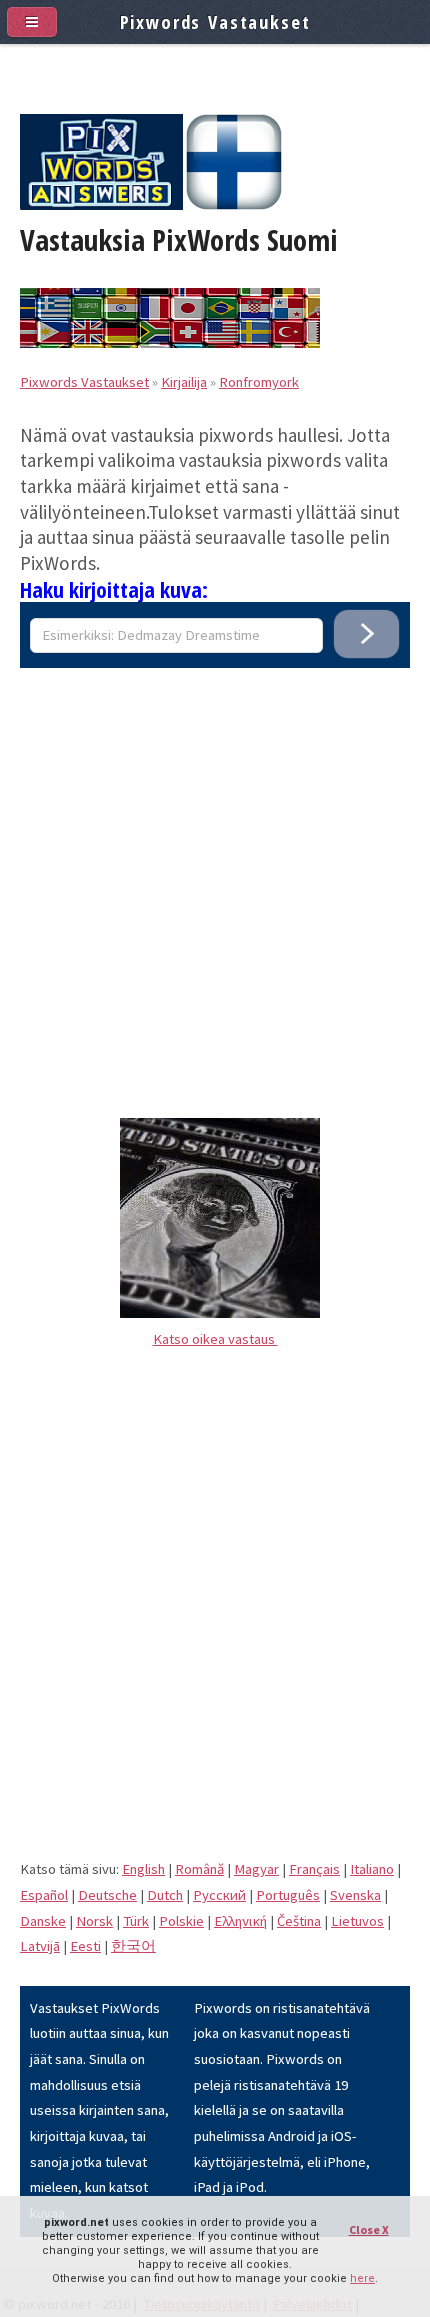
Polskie (181, 1921)
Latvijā (40, 1946)
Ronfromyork (259, 382)
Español (44, 1895)
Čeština (299, 1921)
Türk (136, 1921)
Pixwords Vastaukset (84, 382)
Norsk (94, 1921)
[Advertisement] (215, 883)
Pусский (219, 1895)
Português (288, 1895)
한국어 (133, 1946)
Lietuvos (357, 1921)
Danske (43, 1921)
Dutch (165, 1895)
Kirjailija (184, 382)
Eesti (85, 1946)
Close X (369, 2229)
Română (199, 1869)
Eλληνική (240, 1921)
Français (314, 1869)
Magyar (256, 1869)
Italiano (372, 1869)
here (362, 2278)
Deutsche (107, 1895)
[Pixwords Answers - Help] (101, 205)
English (143, 1869)
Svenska (355, 1895)
